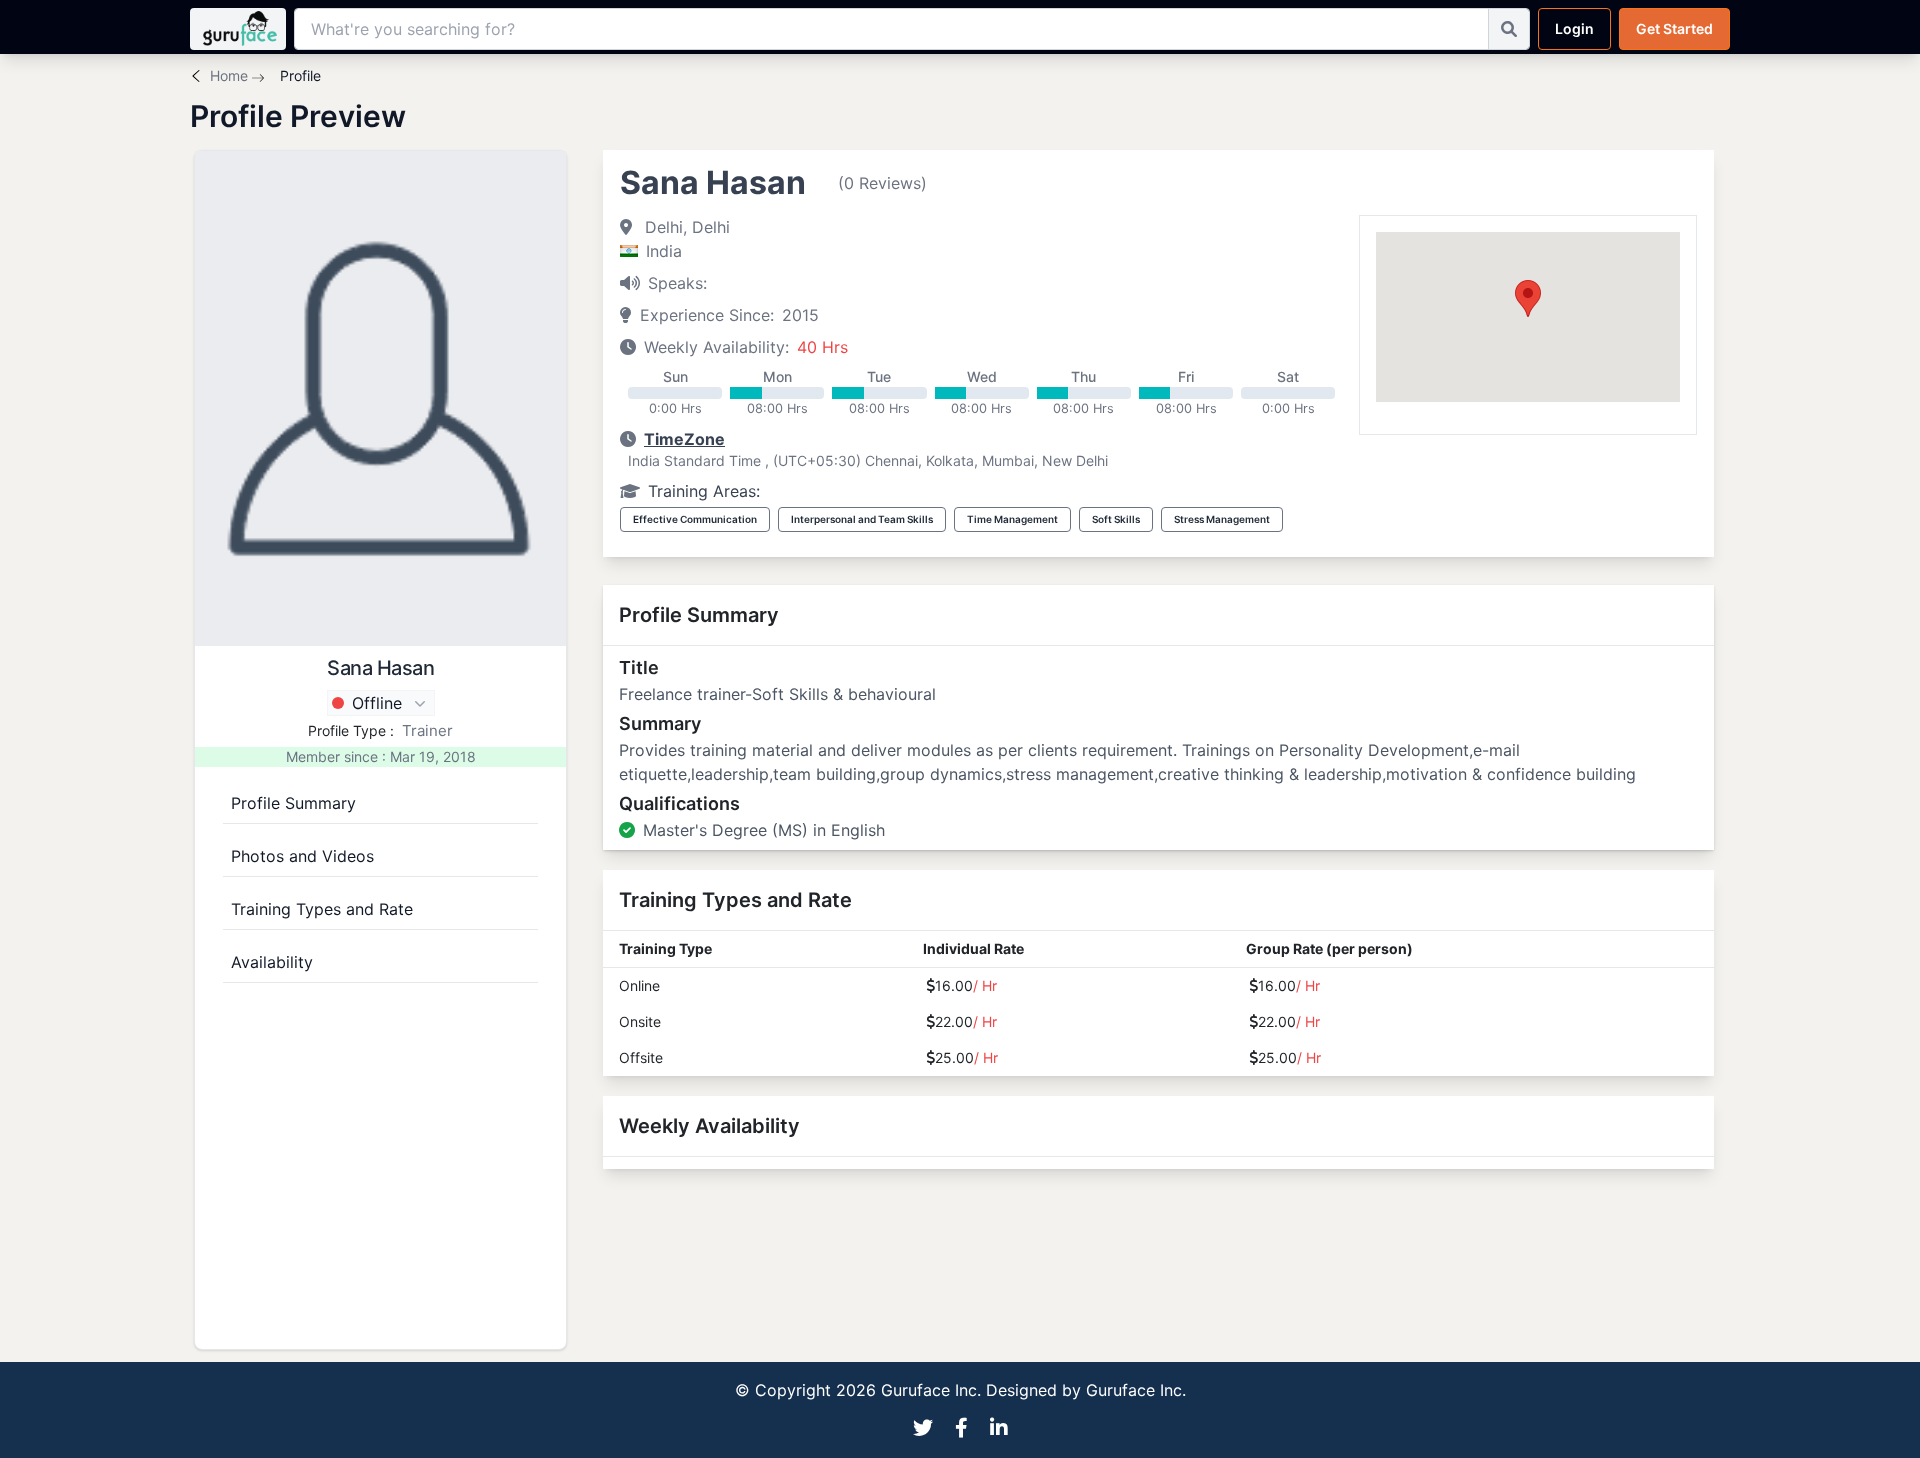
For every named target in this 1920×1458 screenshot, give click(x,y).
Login (1574, 28)
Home (229, 75)
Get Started (1674, 28)
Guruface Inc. (1136, 1390)
